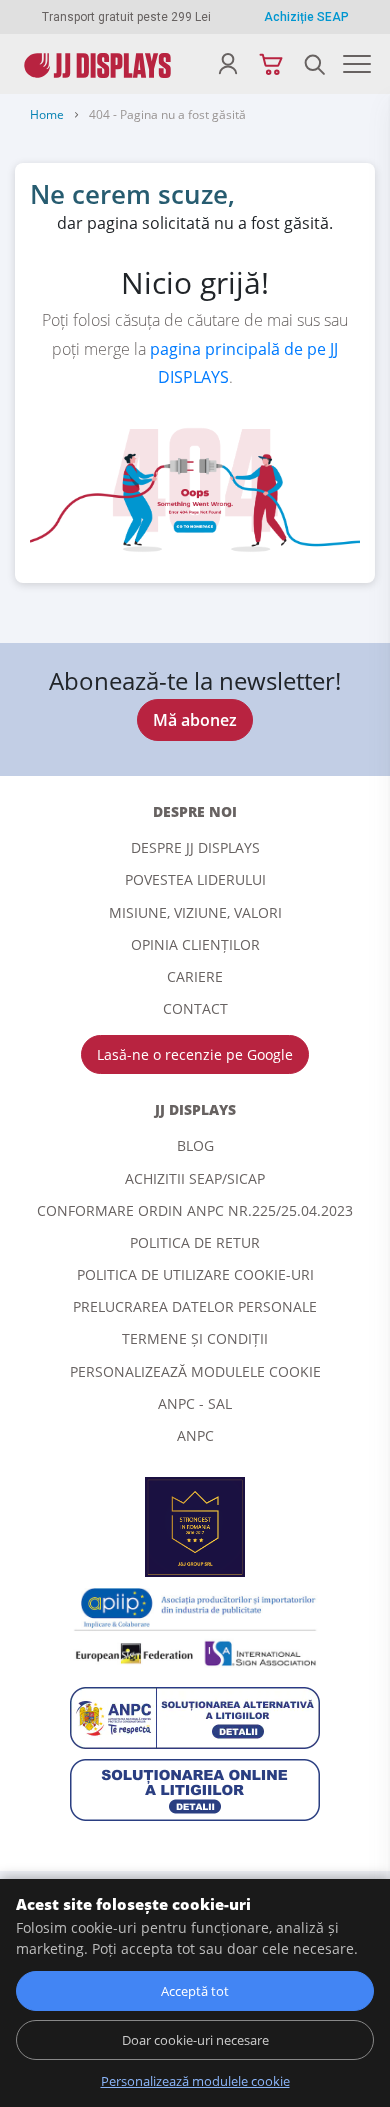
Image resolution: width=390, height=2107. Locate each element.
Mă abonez (195, 720)
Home (47, 114)
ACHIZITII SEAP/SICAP (195, 1178)
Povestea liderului (195, 879)
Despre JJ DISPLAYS (195, 847)
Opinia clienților (195, 944)
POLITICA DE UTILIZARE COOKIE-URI (195, 1274)
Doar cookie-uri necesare (195, 2040)
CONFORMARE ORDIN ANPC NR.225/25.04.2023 (195, 1210)
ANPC (195, 1435)
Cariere (195, 976)
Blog (195, 1145)
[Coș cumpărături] (270, 64)
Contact (195, 1008)
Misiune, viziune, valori (195, 912)
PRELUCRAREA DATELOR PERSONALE (195, 1306)
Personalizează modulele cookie (195, 1371)
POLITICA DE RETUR (195, 1242)
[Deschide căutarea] (314, 64)
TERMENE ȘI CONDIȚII (195, 1338)
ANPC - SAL (195, 1403)
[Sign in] (227, 64)
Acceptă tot (195, 1991)
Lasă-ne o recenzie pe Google (195, 1054)
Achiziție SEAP (306, 17)
